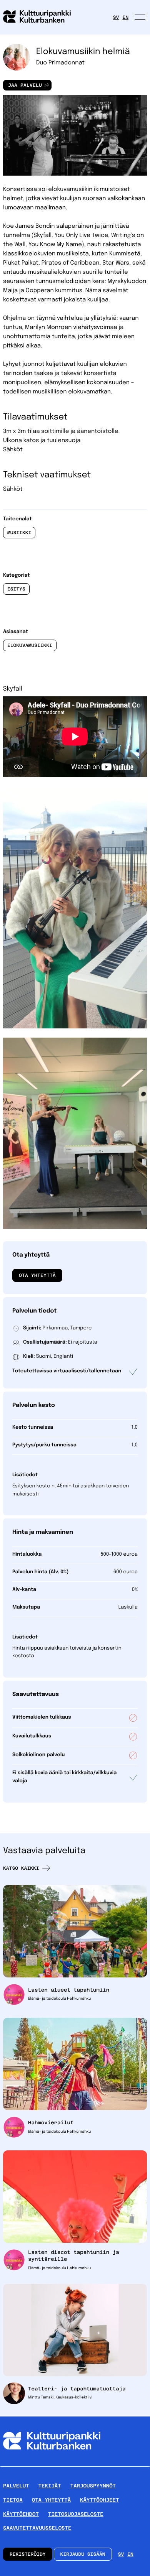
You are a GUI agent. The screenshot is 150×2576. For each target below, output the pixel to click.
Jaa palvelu (22, 86)
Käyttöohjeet (99, 2500)
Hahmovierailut (51, 2123)
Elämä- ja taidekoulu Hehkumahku (59, 1999)
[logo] (42, 17)
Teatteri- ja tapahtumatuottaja (77, 2389)
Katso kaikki (21, 1868)
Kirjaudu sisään (83, 2554)
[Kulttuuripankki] (52, 2463)
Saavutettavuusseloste (37, 2528)
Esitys (16, 589)
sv (116, 17)
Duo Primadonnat (60, 63)
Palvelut (16, 2486)
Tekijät (50, 2486)
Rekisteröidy (28, 2554)
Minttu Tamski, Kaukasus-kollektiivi (60, 2398)
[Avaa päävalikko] (141, 17)
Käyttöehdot (21, 2514)
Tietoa (13, 2500)
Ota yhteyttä (37, 1275)
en (125, 17)
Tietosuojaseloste (76, 2514)
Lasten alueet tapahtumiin (69, 1990)
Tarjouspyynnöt (93, 2486)
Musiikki (19, 533)
